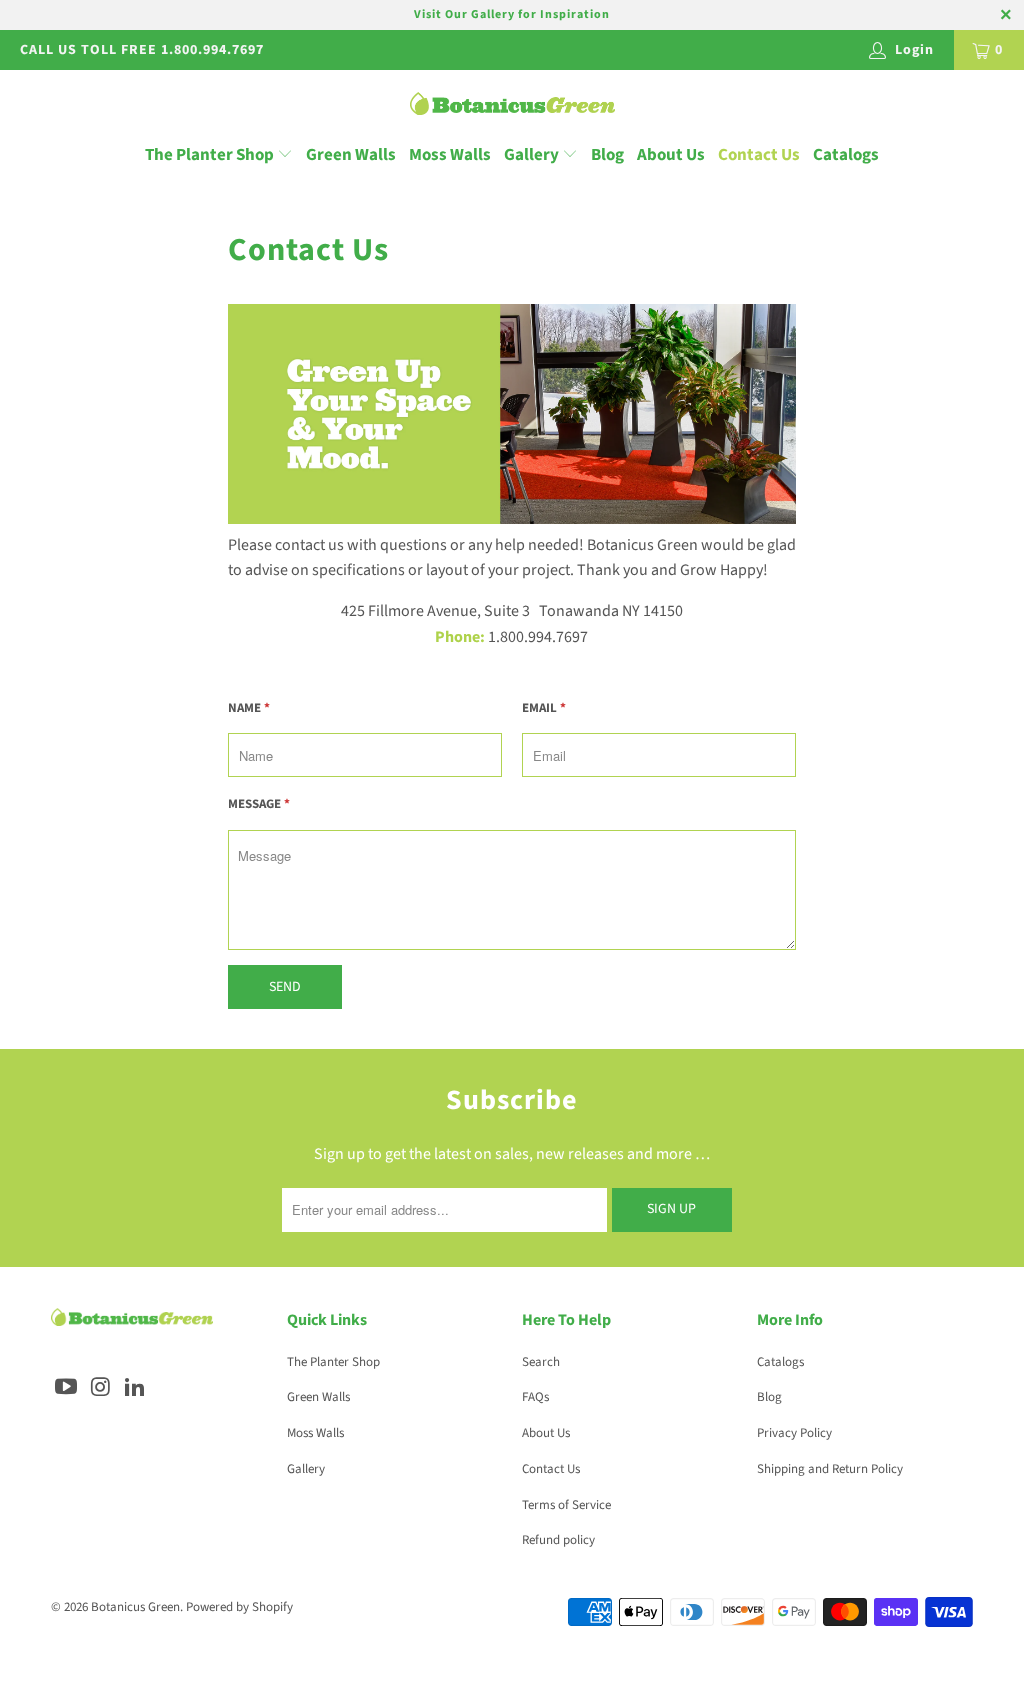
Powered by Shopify (239, 1607)
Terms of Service (566, 1505)
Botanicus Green (135, 1607)
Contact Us (759, 155)
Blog (607, 155)
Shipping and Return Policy (830, 1469)
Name (249, 708)
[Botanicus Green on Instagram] (101, 1388)
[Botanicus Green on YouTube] (66, 1388)
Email (544, 708)
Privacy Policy (794, 1433)
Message (259, 804)
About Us (671, 155)
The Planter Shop (209, 155)
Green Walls (351, 155)
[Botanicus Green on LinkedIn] (136, 1388)
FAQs (535, 1397)
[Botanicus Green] (512, 105)
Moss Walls (450, 155)
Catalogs (846, 155)
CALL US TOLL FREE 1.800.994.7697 (142, 50)
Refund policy (558, 1540)
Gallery (533, 155)
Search (541, 1362)
